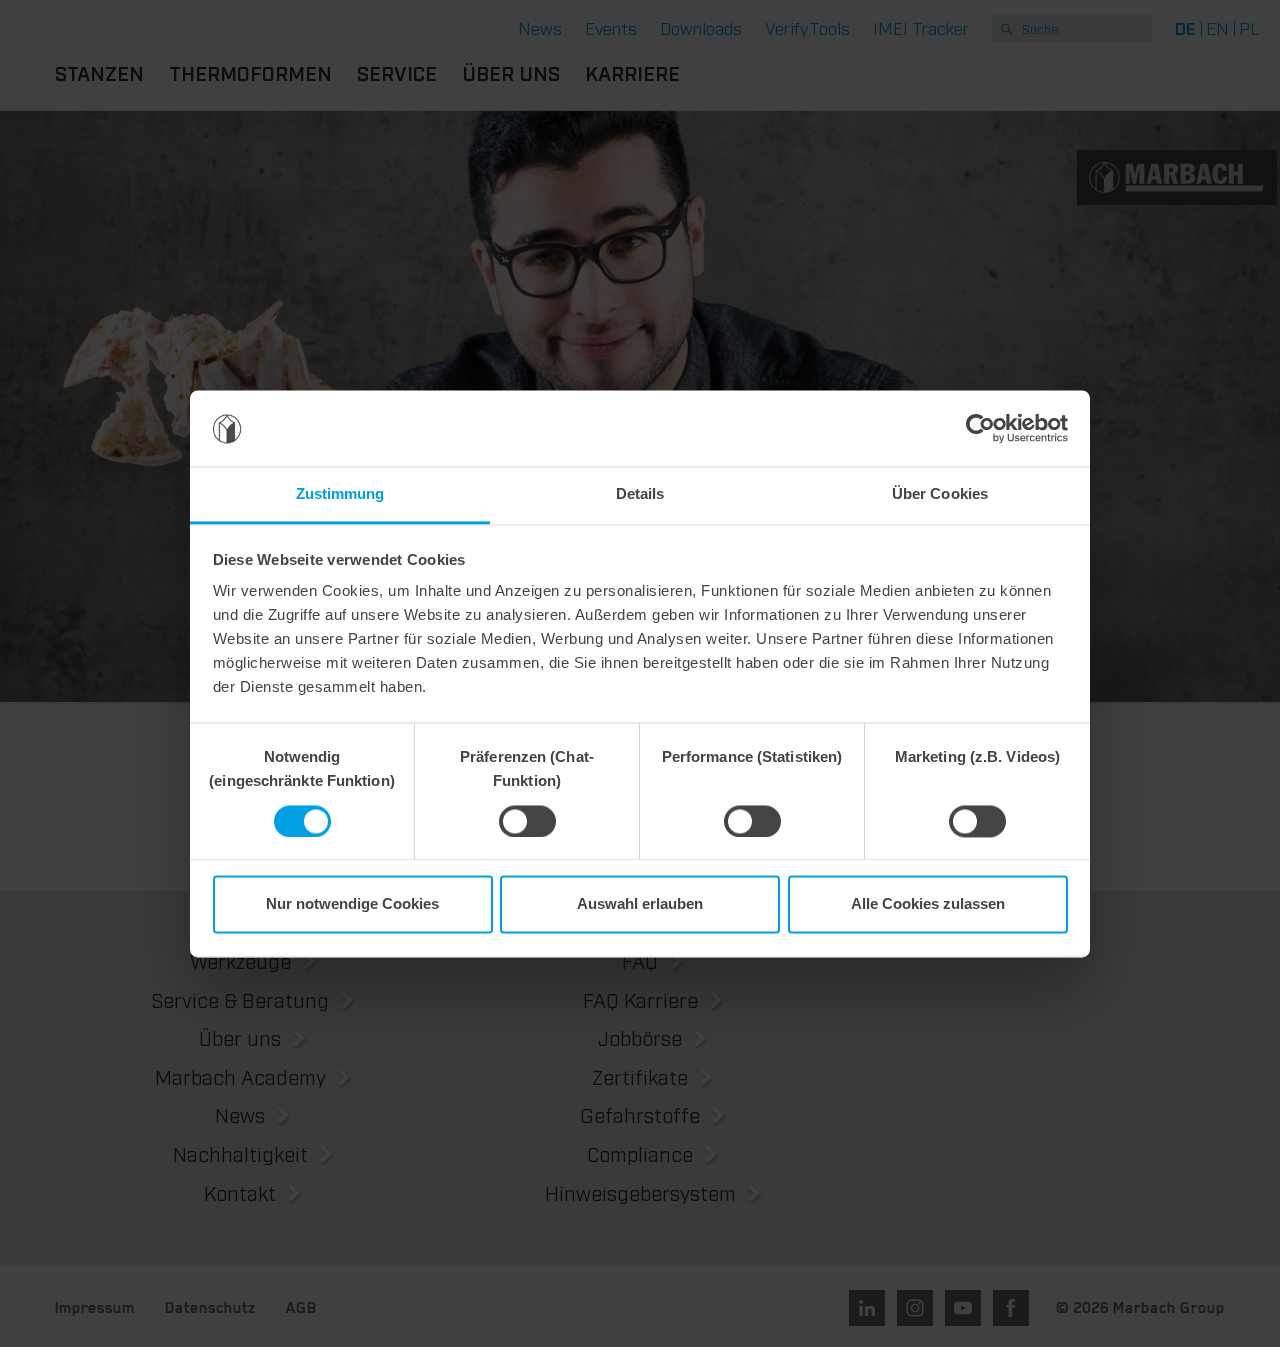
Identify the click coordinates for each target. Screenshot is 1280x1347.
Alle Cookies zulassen (928, 904)
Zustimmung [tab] (340, 494)
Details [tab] (640, 494)
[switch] (527, 821)
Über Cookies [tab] (940, 494)
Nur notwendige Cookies (352, 904)
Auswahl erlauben (640, 904)
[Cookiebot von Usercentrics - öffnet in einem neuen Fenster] (980, 428)
